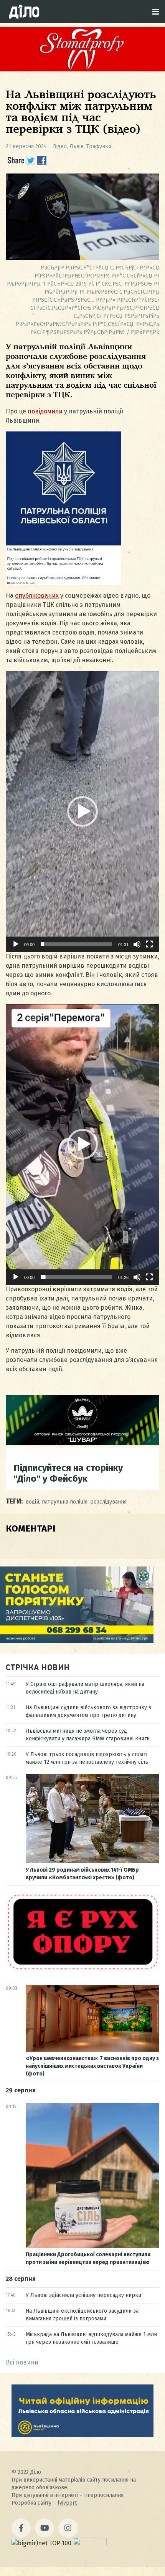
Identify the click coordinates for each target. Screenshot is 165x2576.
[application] (82, 811)
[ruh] (82, 1970)
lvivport (67, 2503)
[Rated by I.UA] (90, 2543)
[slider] (76, 944)
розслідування (108, 1502)
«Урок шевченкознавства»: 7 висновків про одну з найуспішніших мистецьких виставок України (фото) (92, 2066)
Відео (60, 146)
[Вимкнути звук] (137, 944)
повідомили (46, 411)
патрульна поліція (65, 1502)
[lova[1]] (82, 2435)
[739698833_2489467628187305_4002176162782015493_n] (82, 69)
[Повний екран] (149, 944)
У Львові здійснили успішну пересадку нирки (83, 2295)
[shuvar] (82, 1443)
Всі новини (22, 2362)
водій (32, 1502)
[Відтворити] (16, 944)
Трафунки (99, 146)
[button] (82, 811)
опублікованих (37, 596)
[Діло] (24, 12)
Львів (77, 146)
